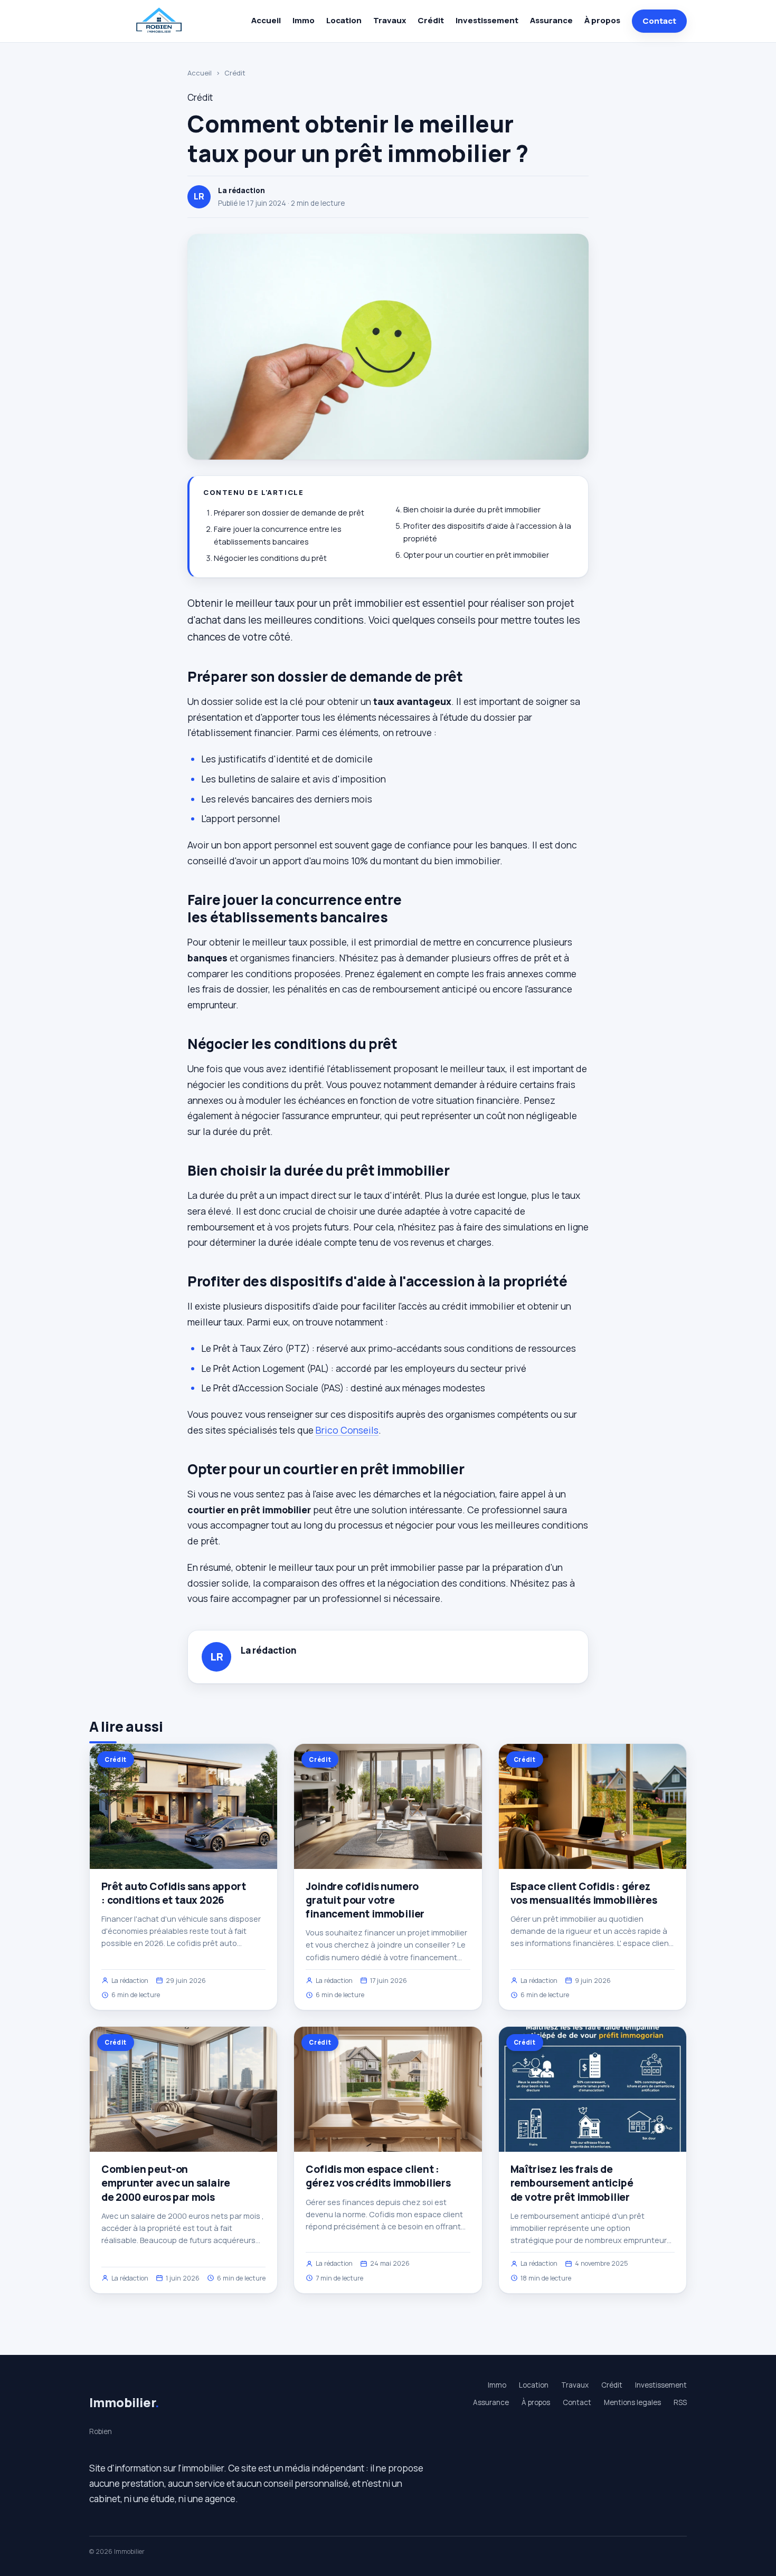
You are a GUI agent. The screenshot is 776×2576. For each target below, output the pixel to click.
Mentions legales (632, 2402)
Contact (659, 21)
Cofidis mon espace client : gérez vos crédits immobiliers (378, 2176)
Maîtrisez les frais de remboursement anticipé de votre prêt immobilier (572, 2183)
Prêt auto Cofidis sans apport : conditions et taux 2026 (174, 1893)
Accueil (266, 20)
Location (344, 20)
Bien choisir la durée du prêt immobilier (472, 509)
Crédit (431, 20)
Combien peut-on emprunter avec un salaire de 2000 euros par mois (166, 2183)
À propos (602, 20)
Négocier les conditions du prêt (270, 558)
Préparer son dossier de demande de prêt (289, 513)
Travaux (390, 20)
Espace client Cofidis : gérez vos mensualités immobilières (584, 1893)
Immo (304, 20)
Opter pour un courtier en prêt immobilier (476, 555)
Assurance (551, 20)
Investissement (487, 20)
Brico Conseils (347, 1430)
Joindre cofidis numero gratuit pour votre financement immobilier (365, 1900)
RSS (680, 2402)
